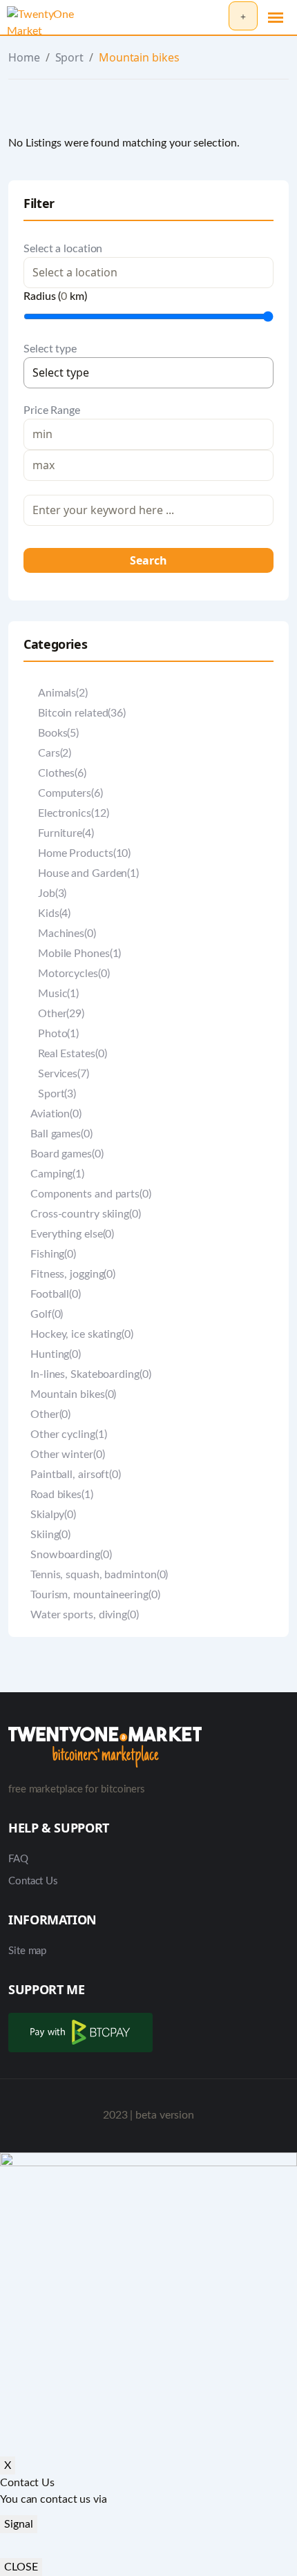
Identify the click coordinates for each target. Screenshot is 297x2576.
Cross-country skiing (86, 1214)
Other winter (68, 1455)
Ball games (61, 1134)
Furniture (66, 833)
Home (24, 57)
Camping (57, 1174)
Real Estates (72, 1054)
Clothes (62, 773)
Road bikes (62, 1495)
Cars (55, 753)
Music (58, 994)
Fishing (53, 1254)
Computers (70, 793)
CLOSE (21, 2567)
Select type (50, 349)
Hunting (56, 1354)
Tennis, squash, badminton (99, 1575)
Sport (70, 57)
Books (58, 733)
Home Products (84, 853)
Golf (47, 1314)
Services (64, 1074)
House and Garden (88, 873)
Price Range (52, 410)
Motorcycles (74, 974)
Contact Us (33, 1881)
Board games (67, 1154)
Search (148, 560)
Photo (58, 1034)
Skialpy (53, 1515)
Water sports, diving (85, 1615)
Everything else (72, 1234)
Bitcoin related (82, 713)
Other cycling (68, 1434)
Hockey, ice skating (82, 1334)
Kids (54, 913)
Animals (63, 693)
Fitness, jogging (73, 1274)
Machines (67, 934)
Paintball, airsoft (76, 1475)
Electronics (73, 813)
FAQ (18, 1859)
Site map (27, 1951)
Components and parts (91, 1194)
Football (56, 1294)
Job (52, 893)
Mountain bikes (73, 1394)
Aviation (56, 1114)
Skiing (50, 1535)
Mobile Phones (79, 954)
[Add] (243, 16)
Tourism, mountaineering (95, 1595)
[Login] (214, 17)
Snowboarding (71, 1555)
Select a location (63, 249)
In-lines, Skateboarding (91, 1374)
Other (61, 1014)
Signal (19, 2524)
